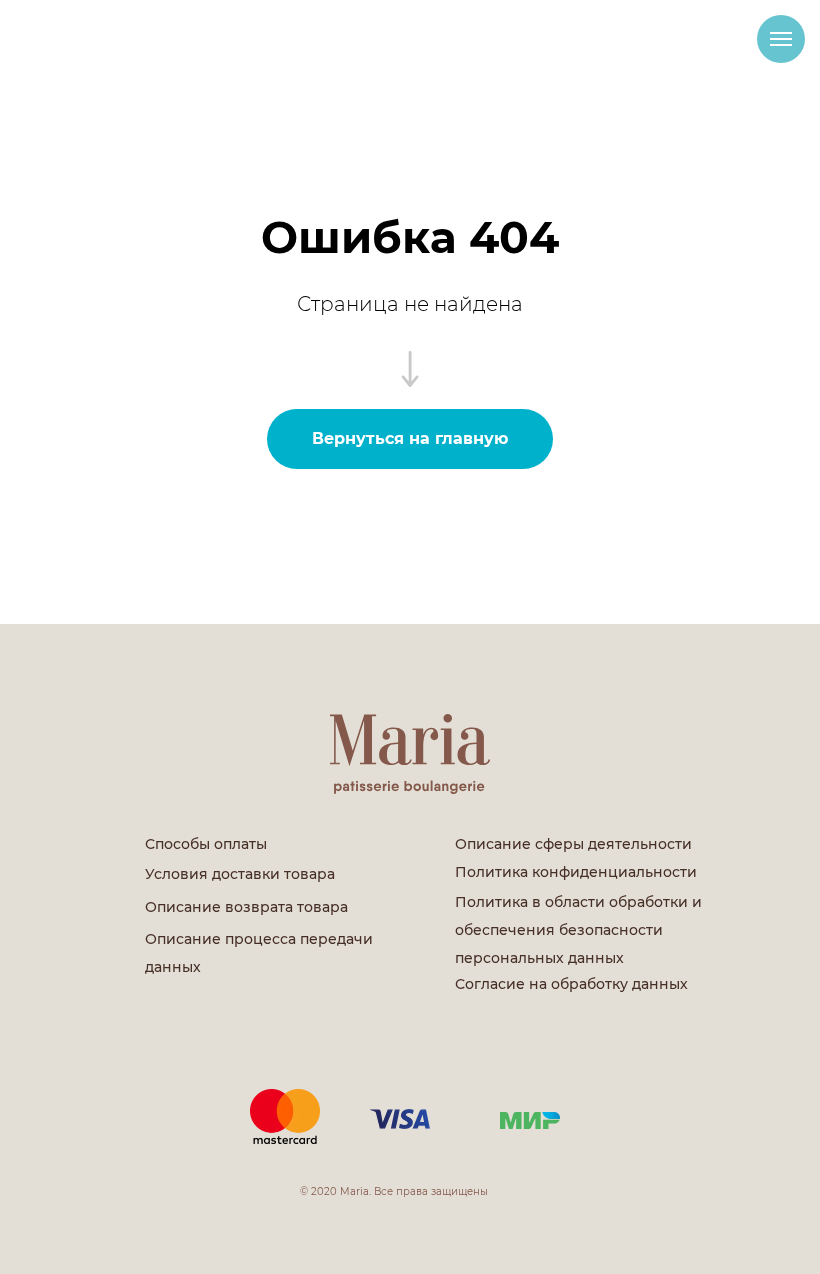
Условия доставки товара (240, 874)
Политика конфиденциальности (576, 872)
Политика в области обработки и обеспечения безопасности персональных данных (578, 930)
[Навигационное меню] (781, 39)
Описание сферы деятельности (573, 844)
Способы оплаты (206, 844)
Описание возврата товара (246, 907)
